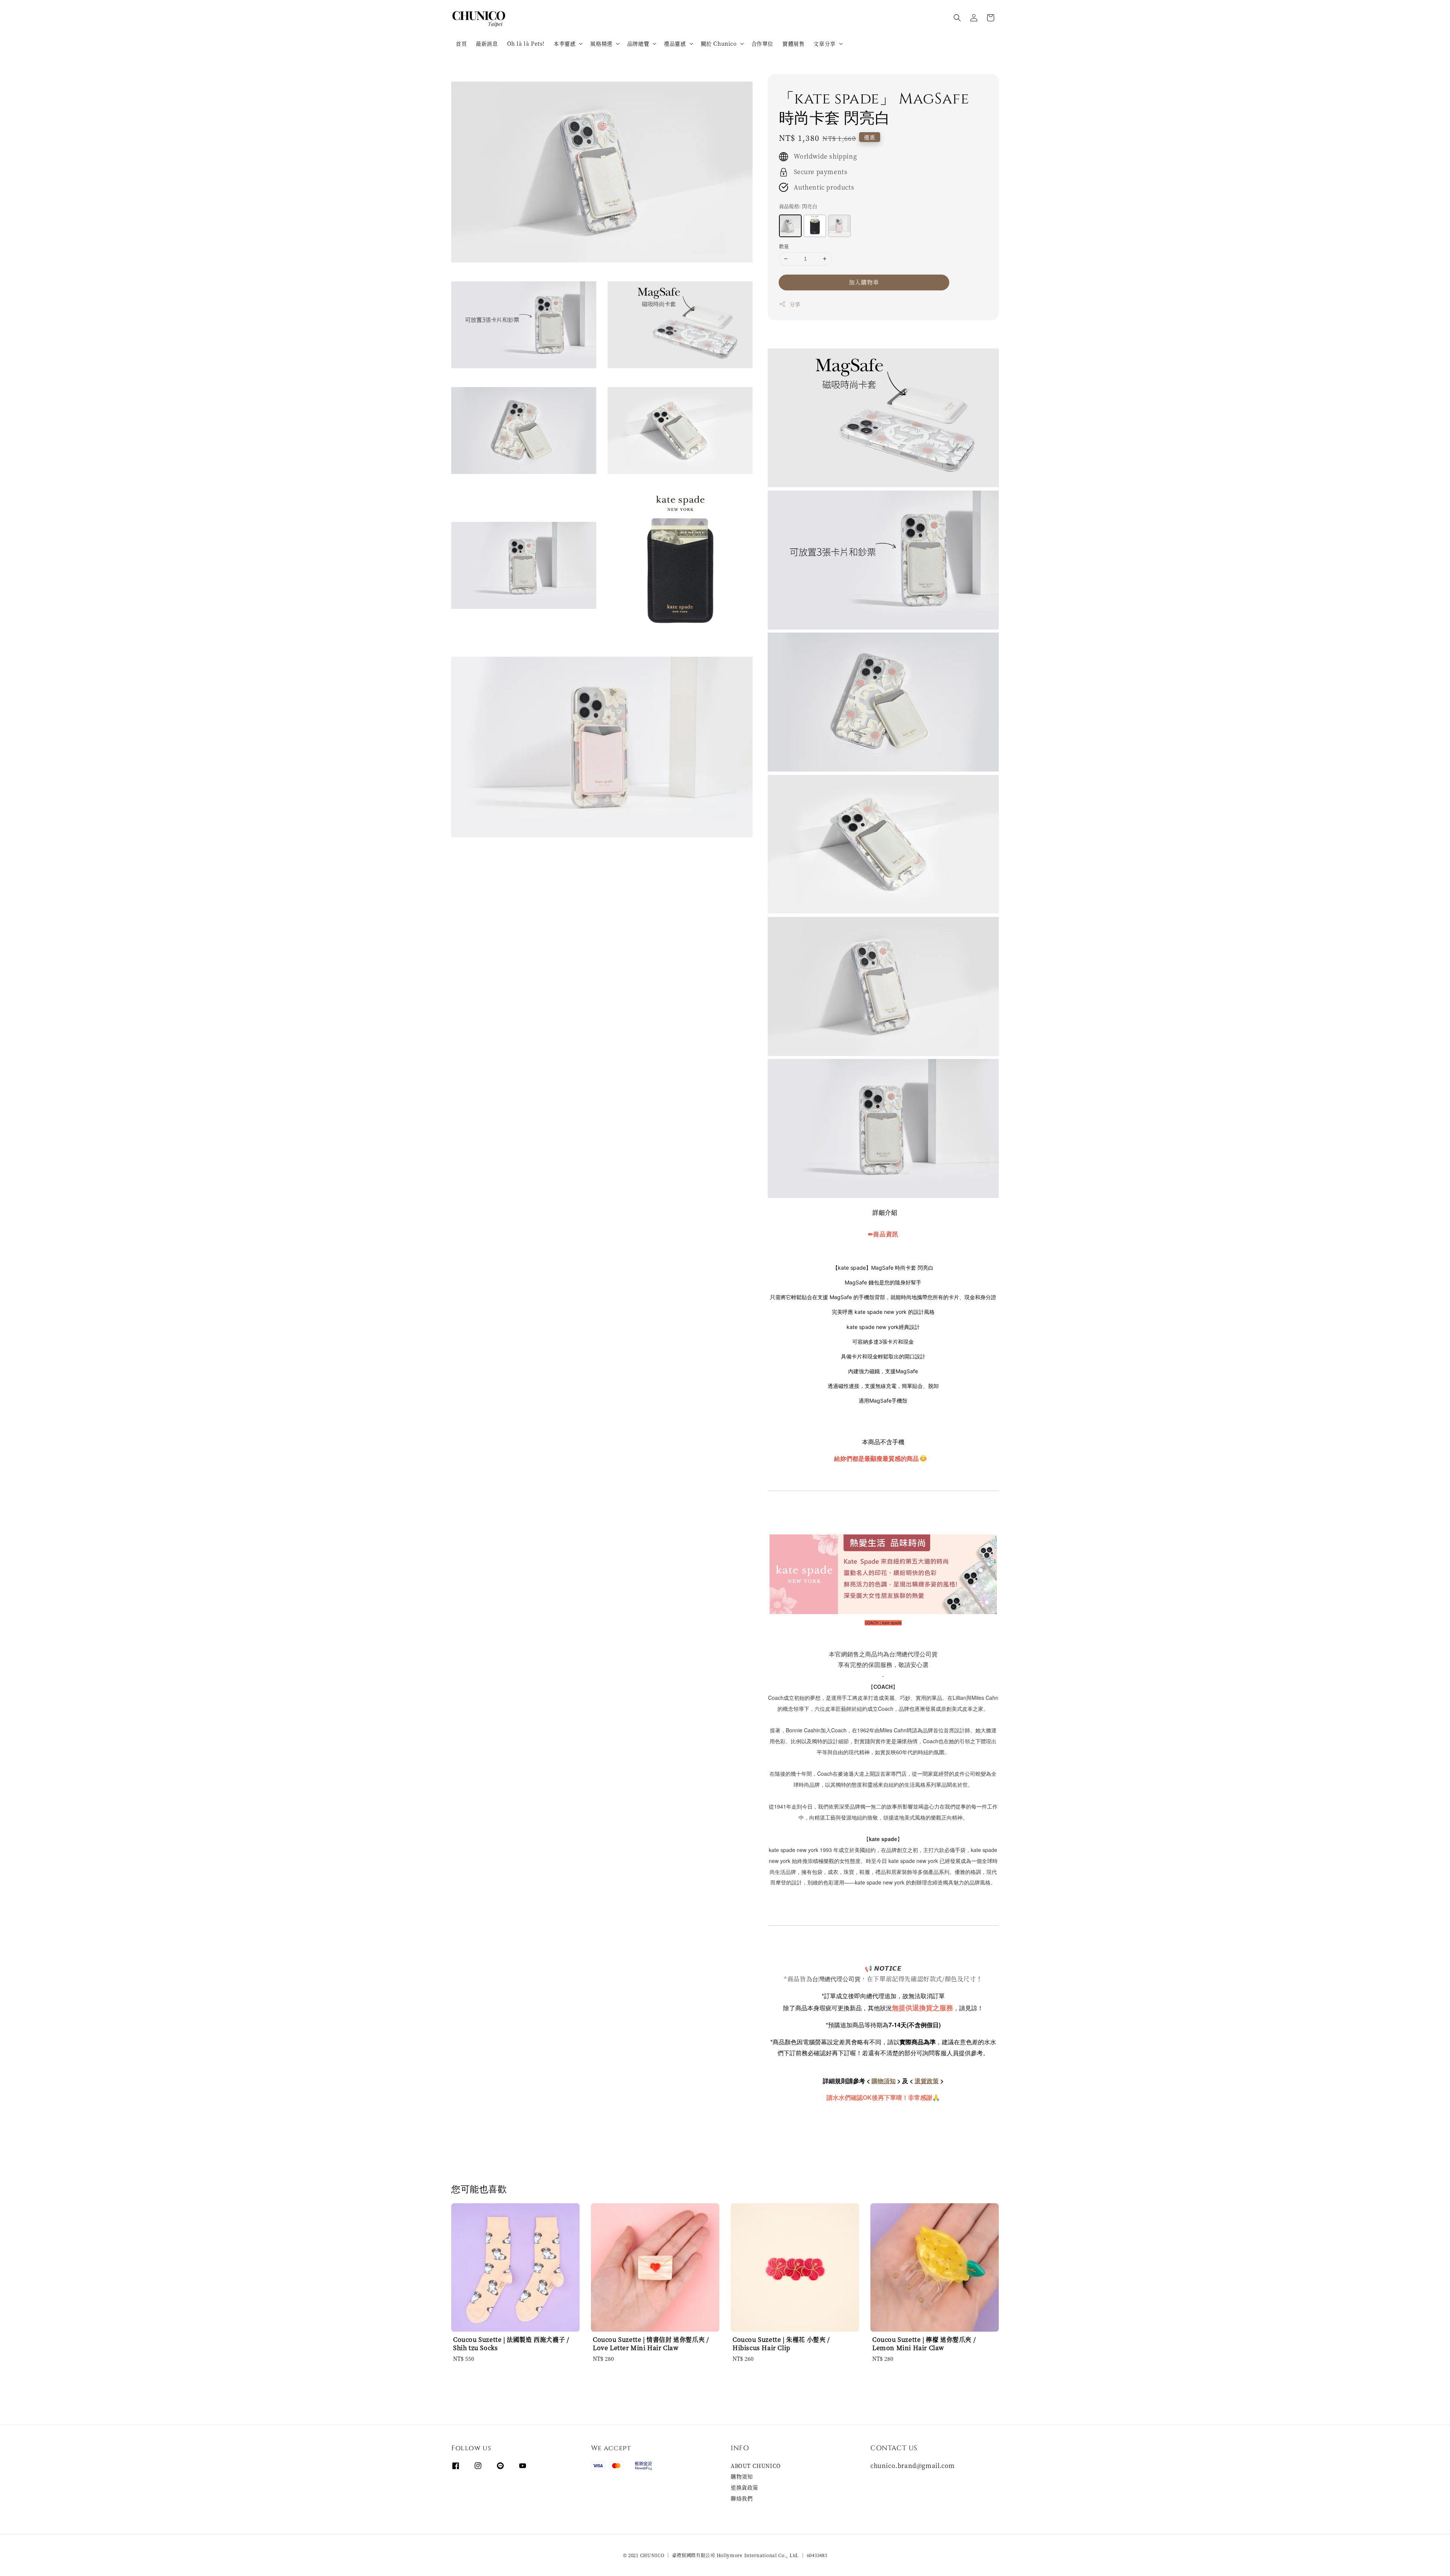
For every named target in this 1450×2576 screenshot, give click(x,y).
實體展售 (793, 43)
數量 (784, 246)
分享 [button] (795, 304)
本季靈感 (565, 43)
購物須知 (742, 2476)
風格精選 (601, 43)
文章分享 (824, 43)
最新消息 (487, 43)
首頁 (461, 43)
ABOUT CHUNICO (756, 2466)
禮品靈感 (675, 43)
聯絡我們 (742, 2498)
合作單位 (762, 43)
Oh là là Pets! (526, 43)
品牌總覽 (638, 43)
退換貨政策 (744, 2487)
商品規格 (798, 206)
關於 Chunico (719, 43)
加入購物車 (864, 282)
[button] (957, 18)
